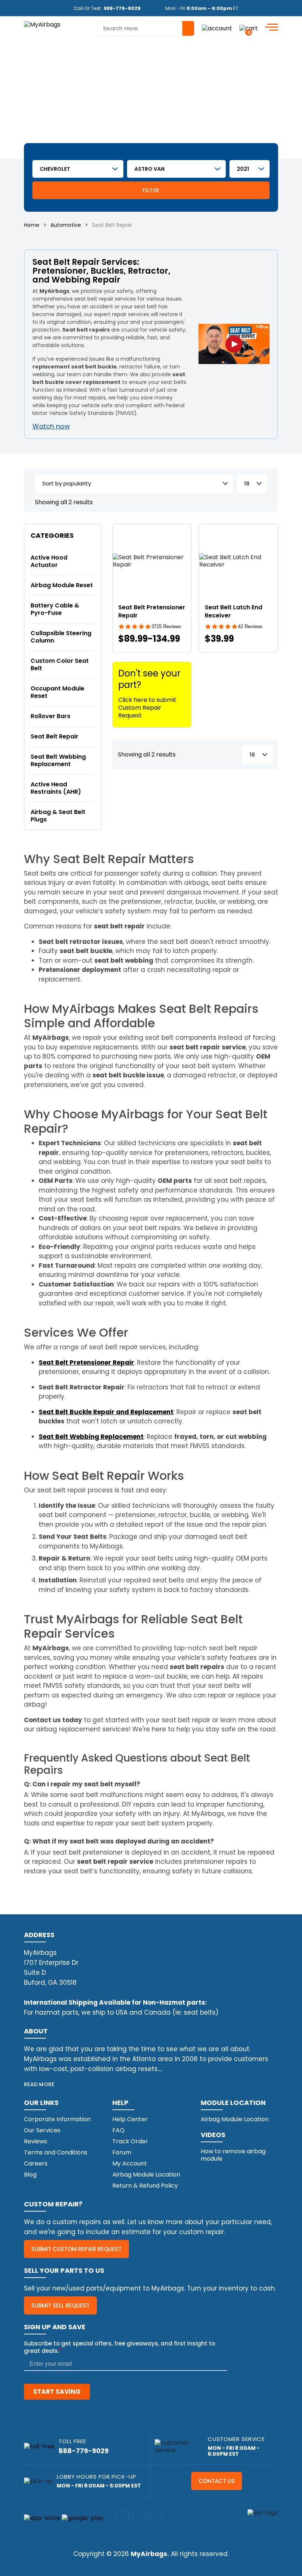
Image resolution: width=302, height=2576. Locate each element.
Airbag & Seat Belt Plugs (58, 816)
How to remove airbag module (233, 2155)
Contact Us (217, 2481)
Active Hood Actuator (49, 561)
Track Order (130, 2141)
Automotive (66, 225)
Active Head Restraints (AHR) (56, 788)
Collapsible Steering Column (61, 637)
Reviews (36, 2141)
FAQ (118, 2130)
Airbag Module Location (146, 2175)
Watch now (51, 426)
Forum (122, 2152)
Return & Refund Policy (145, 2186)
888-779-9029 (122, 8)
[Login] (217, 28)
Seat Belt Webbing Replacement (58, 760)
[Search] (188, 28)
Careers (36, 2163)
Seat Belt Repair (55, 736)
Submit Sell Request (60, 2305)
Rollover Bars (50, 716)
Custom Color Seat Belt (60, 664)
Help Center (130, 2119)
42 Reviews (250, 626)
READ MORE (39, 2084)
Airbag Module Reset (62, 585)
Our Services (42, 2130)
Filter (151, 190)
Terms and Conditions (56, 2152)
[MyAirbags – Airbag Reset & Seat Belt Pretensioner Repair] (42, 24)
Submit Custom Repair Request (76, 2249)
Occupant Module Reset (57, 692)
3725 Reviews (166, 626)
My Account (130, 2163)
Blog (30, 2175)
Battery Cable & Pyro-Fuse (55, 609)
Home (32, 225)
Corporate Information (57, 2119)
